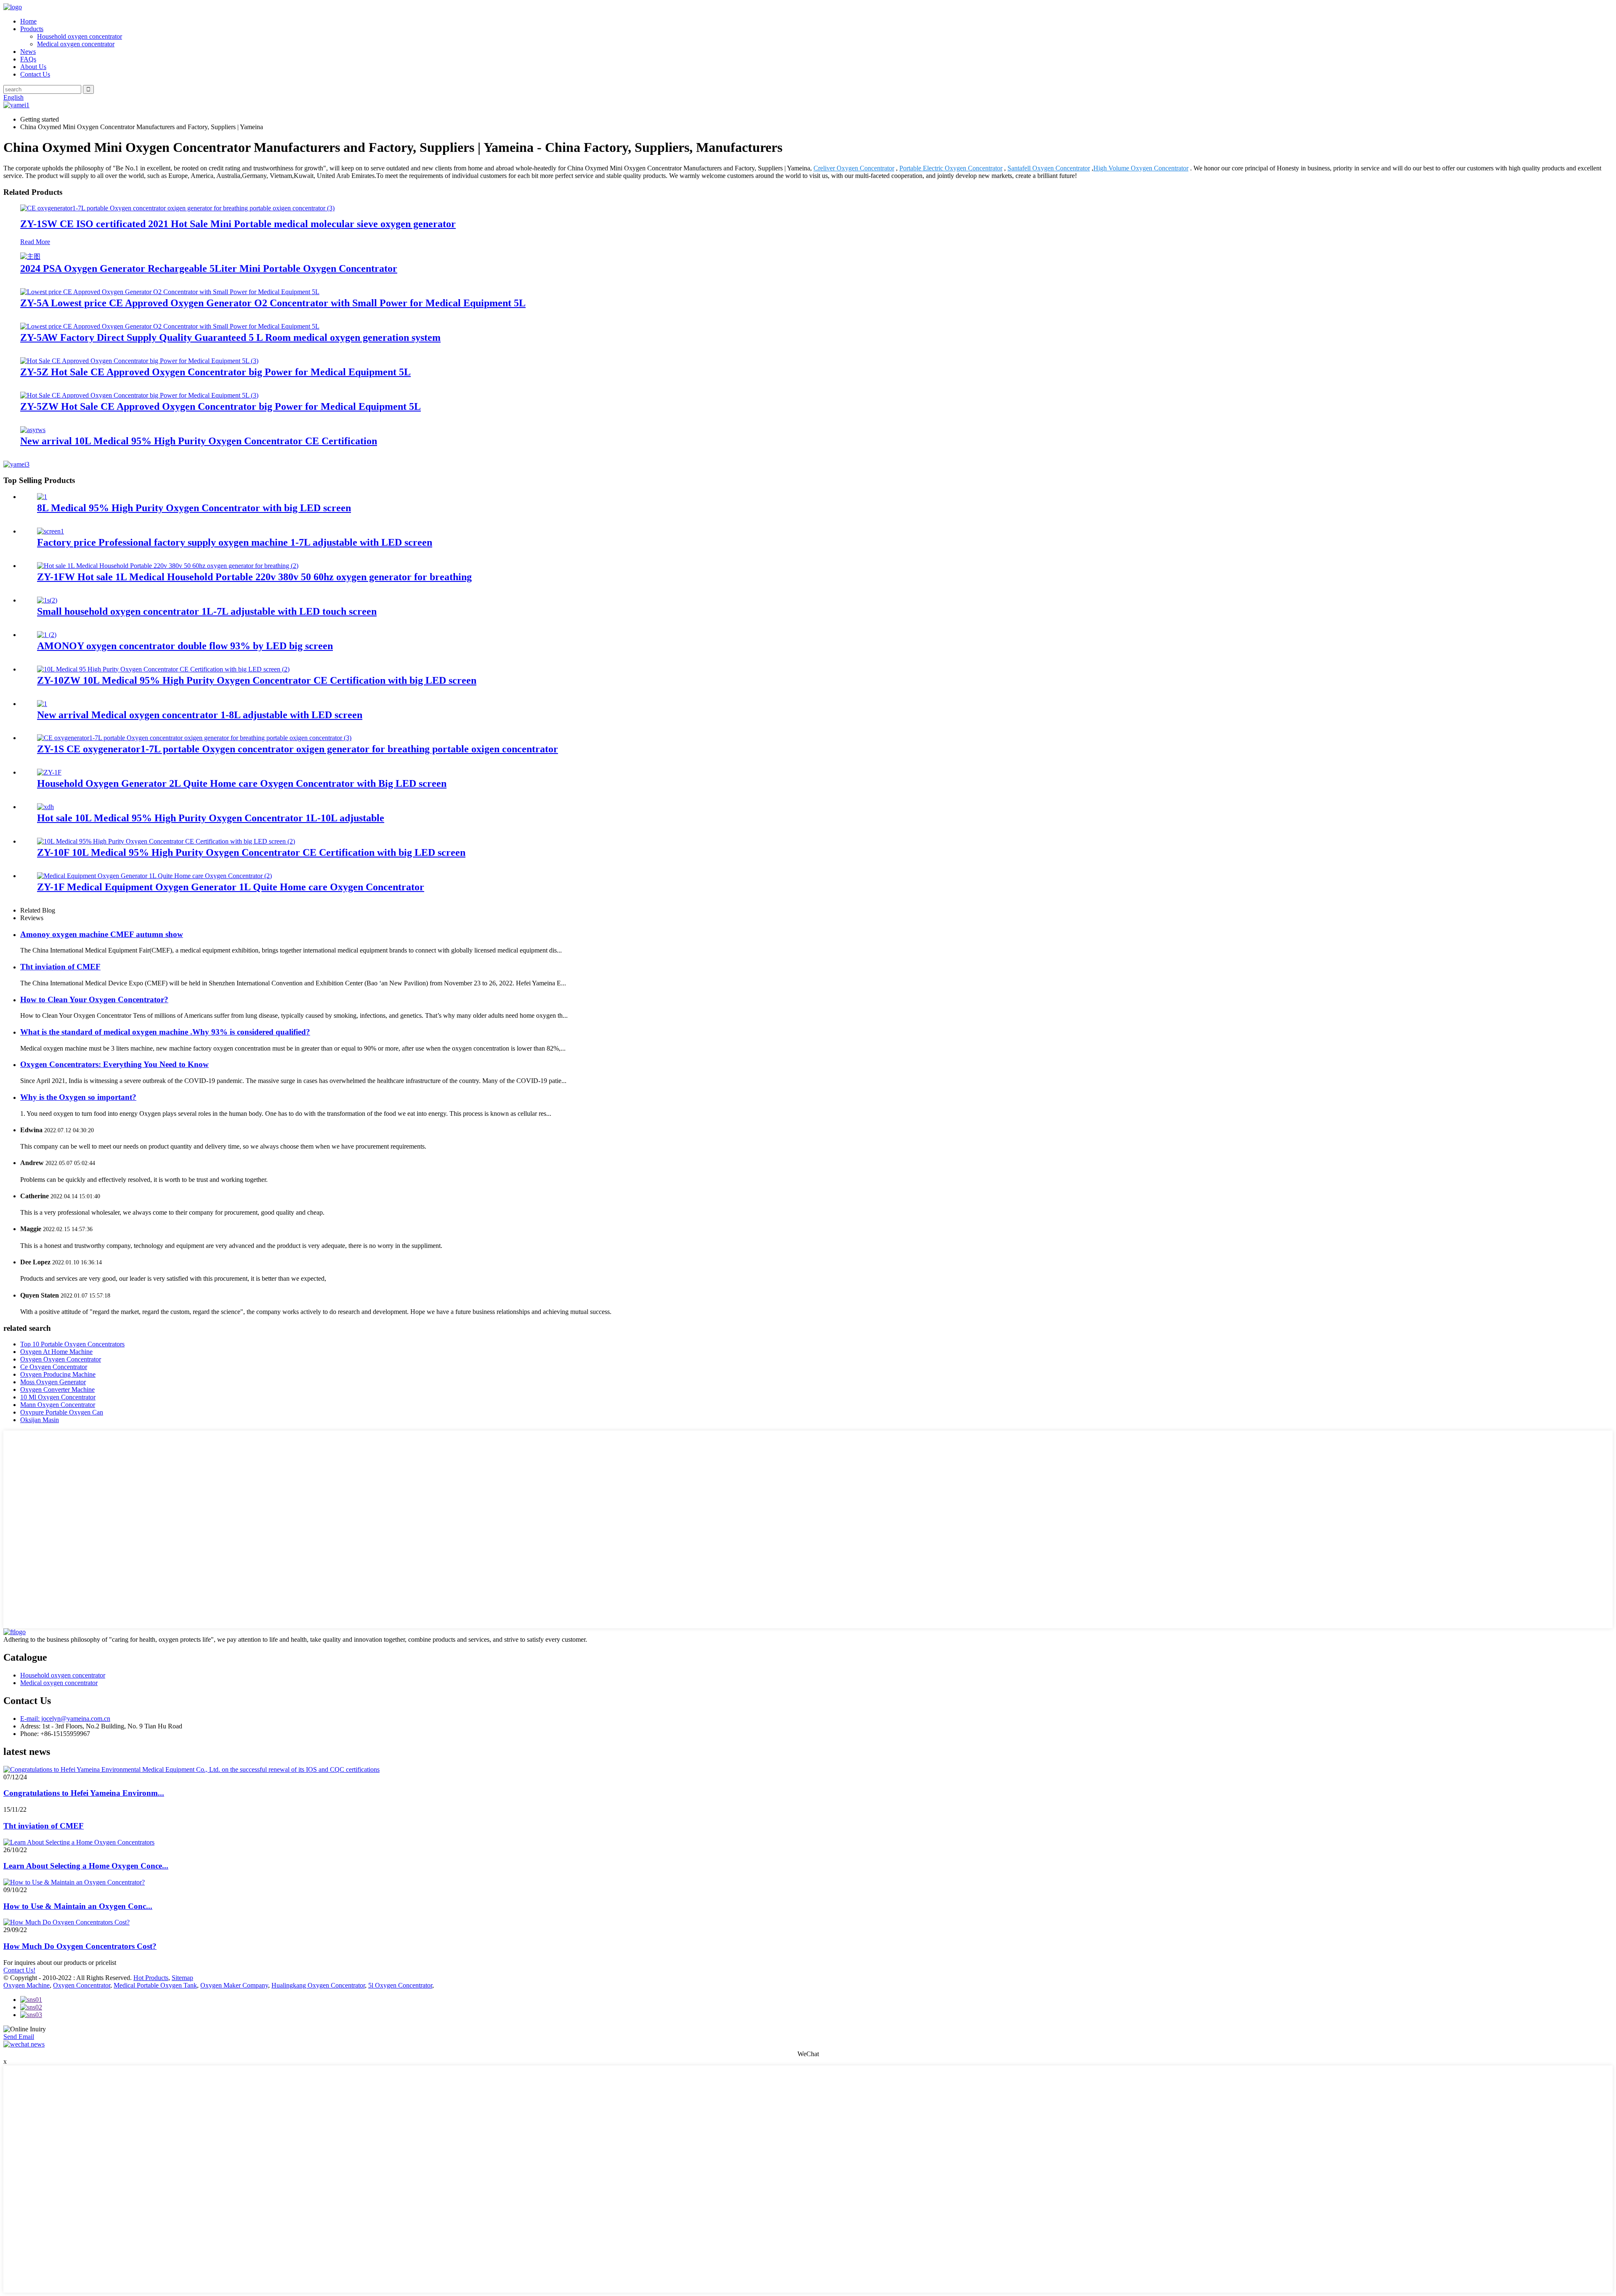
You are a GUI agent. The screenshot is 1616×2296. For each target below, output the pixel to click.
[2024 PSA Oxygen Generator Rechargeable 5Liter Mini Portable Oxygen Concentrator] (30, 256)
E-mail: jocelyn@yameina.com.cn (65, 1719)
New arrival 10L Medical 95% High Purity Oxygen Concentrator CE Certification (199, 441)
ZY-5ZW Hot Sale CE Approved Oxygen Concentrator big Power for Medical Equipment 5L (221, 406)
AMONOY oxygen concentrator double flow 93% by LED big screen (185, 646)
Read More (35, 242)
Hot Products (151, 1978)
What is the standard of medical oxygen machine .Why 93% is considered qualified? (165, 1032)
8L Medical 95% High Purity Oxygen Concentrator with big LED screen (194, 508)
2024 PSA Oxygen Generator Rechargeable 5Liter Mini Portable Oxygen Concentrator (209, 268)
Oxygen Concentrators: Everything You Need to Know (114, 1064)
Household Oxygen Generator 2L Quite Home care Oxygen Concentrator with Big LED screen (242, 783)
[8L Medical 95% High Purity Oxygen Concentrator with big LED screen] (42, 497)
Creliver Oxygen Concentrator (854, 168)
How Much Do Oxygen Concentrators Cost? (80, 1946)
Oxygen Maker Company (234, 1985)
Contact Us (35, 74)
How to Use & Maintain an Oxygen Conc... (78, 1906)
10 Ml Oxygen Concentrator (58, 1397)
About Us (33, 67)
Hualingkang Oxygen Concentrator (318, 1985)
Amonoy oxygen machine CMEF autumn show (102, 934)
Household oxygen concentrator (80, 36)
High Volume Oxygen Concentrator (1141, 168)
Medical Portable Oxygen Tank (155, 1985)
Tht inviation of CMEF (60, 967)
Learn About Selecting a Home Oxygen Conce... (86, 1866)
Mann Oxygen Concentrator (58, 1405)
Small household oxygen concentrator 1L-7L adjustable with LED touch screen (207, 611)
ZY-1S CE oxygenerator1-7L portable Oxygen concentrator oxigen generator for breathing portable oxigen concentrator (298, 749)
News (28, 52)
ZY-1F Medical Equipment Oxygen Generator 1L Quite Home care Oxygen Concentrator (231, 887)
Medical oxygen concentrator (76, 44)
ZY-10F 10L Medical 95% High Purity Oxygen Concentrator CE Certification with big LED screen (251, 852)
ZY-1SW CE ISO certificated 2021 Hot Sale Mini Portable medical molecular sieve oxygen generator (238, 224)
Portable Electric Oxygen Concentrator (951, 168)
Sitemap (182, 1978)
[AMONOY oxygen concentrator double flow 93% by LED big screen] (47, 635)
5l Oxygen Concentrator (400, 1985)
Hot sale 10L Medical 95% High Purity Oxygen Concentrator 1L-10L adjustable (211, 818)
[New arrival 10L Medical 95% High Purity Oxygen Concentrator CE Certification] (33, 430)
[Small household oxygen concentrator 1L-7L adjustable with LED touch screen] (47, 600)
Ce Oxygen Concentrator (54, 1367)
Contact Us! (19, 1970)
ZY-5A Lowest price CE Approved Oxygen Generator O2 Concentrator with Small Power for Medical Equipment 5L (273, 303)
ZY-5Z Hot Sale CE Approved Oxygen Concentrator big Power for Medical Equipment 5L (215, 372)
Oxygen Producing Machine (58, 1374)
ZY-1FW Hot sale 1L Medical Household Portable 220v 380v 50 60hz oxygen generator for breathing (254, 577)
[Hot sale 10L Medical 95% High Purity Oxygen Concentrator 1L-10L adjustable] (45, 807)
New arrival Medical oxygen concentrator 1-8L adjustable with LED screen (200, 715)
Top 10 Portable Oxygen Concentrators (72, 1344)
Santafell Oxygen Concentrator (1049, 168)
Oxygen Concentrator (82, 1985)
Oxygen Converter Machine (57, 1390)
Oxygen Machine (27, 1985)
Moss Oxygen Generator (53, 1382)
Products (32, 29)
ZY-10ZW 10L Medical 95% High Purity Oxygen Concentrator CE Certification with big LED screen (257, 680)
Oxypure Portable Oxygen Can (62, 1412)
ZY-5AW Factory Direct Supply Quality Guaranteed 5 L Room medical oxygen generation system (230, 337)
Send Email (19, 2037)
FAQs (28, 59)
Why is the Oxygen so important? (78, 1097)
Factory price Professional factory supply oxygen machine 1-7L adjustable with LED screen (235, 542)
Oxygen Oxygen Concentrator (61, 1359)
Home (28, 21)
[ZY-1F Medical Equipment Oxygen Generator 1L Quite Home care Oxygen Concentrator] (154, 876)
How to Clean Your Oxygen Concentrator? (94, 999)
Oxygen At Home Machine (56, 1352)
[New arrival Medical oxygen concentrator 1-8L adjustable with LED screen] (42, 704)
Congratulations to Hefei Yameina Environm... (84, 1793)
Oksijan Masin (40, 1420)
